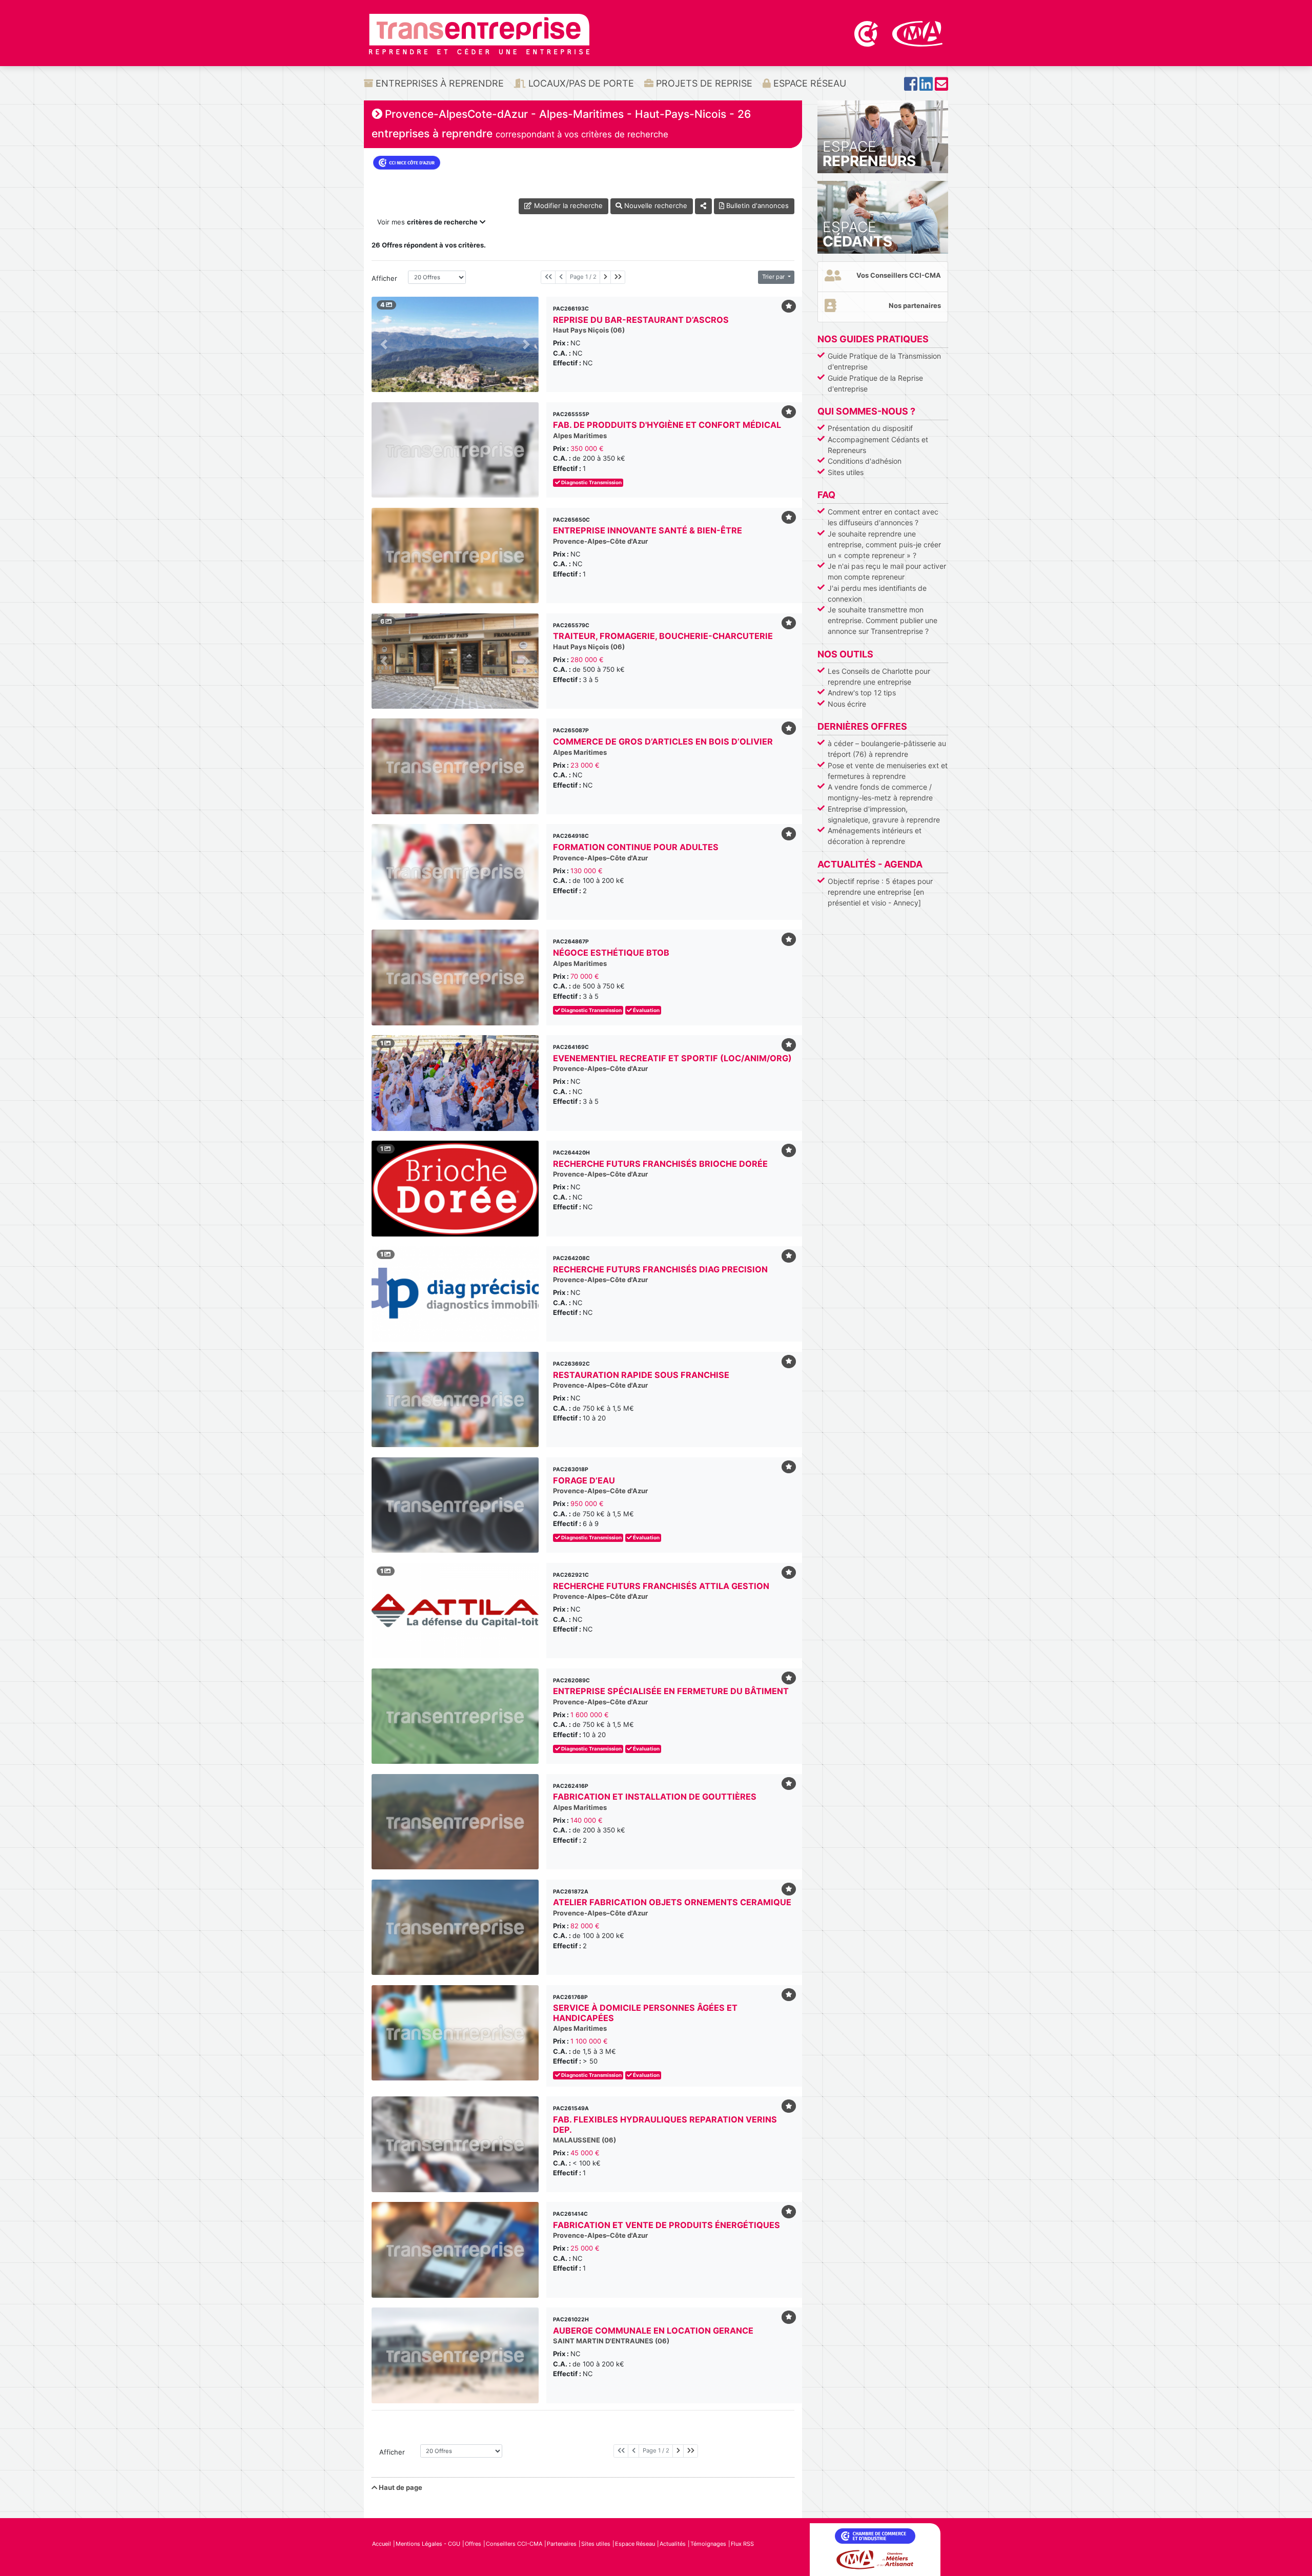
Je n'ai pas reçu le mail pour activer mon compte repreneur (887, 571)
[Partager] (703, 206)
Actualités (673, 2544)
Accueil (382, 2544)
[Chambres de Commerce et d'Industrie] (867, 33)
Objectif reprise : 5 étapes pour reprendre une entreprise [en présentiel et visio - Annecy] (880, 892)
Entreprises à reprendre (438, 83)
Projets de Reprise (703, 83)
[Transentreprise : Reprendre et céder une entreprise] (479, 33)
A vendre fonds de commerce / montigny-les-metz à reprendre (880, 792)
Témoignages (708, 2544)
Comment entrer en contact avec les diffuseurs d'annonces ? (883, 517)
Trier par (774, 277)
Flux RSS (742, 2544)
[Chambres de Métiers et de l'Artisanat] (918, 33)
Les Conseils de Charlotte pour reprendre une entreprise (879, 676)
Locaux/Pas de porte (580, 83)
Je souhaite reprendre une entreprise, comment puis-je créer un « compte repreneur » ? (884, 544)
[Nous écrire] (941, 87)
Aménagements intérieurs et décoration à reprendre (875, 836)
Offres (473, 2544)
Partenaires (562, 2544)
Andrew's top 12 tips (862, 693)
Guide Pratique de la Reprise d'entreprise (875, 383)
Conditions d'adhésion (865, 461)
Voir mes (427, 222)
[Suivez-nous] (911, 87)
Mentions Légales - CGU (428, 2544)
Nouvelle (655, 205)
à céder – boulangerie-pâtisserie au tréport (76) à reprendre (887, 749)
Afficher (384, 278)
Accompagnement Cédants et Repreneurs (878, 445)
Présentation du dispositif (870, 428)
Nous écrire (847, 704)
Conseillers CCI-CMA (514, 2544)
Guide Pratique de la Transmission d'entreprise (884, 361)
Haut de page (400, 2487)
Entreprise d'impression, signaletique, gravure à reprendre (884, 814)
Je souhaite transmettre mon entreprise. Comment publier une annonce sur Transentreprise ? (883, 620)
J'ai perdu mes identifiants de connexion (877, 593)
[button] (384, 344)
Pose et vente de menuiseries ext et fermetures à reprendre (888, 771)
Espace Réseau (808, 83)
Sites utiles (846, 472)
